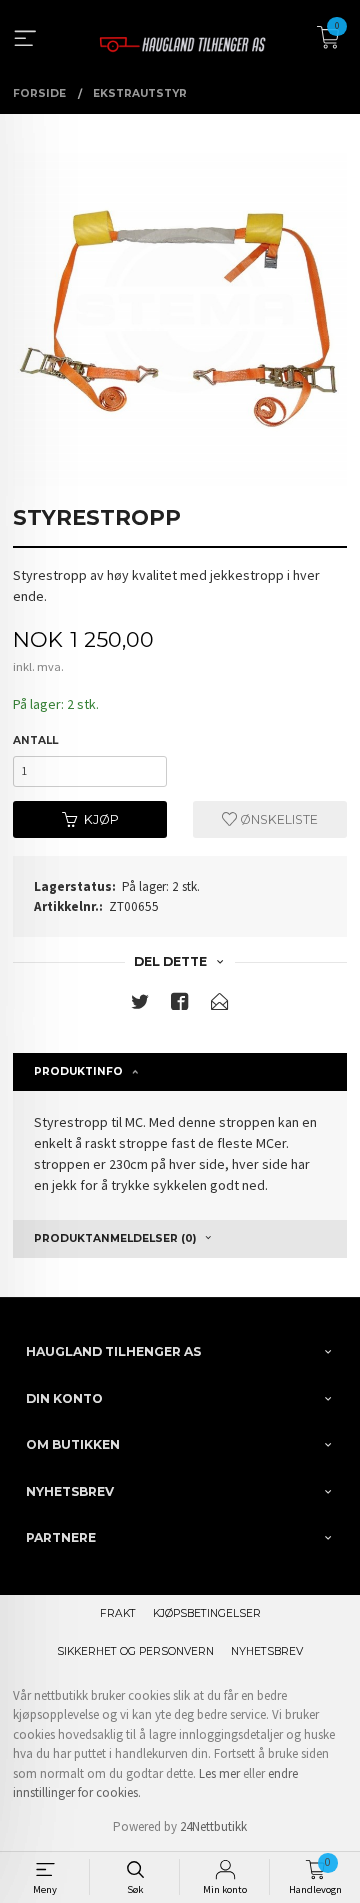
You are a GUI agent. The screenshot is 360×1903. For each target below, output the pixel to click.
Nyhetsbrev (267, 1651)
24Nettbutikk (213, 1826)
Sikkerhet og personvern (135, 1651)
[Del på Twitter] (140, 1005)
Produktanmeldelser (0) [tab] (115, 1238)
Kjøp (101, 819)
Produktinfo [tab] (78, 1071)
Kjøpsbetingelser (207, 1613)
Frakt (118, 1613)
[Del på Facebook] (180, 1005)
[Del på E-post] (220, 1005)
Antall (35, 740)
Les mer (219, 1773)
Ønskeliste (277, 819)
